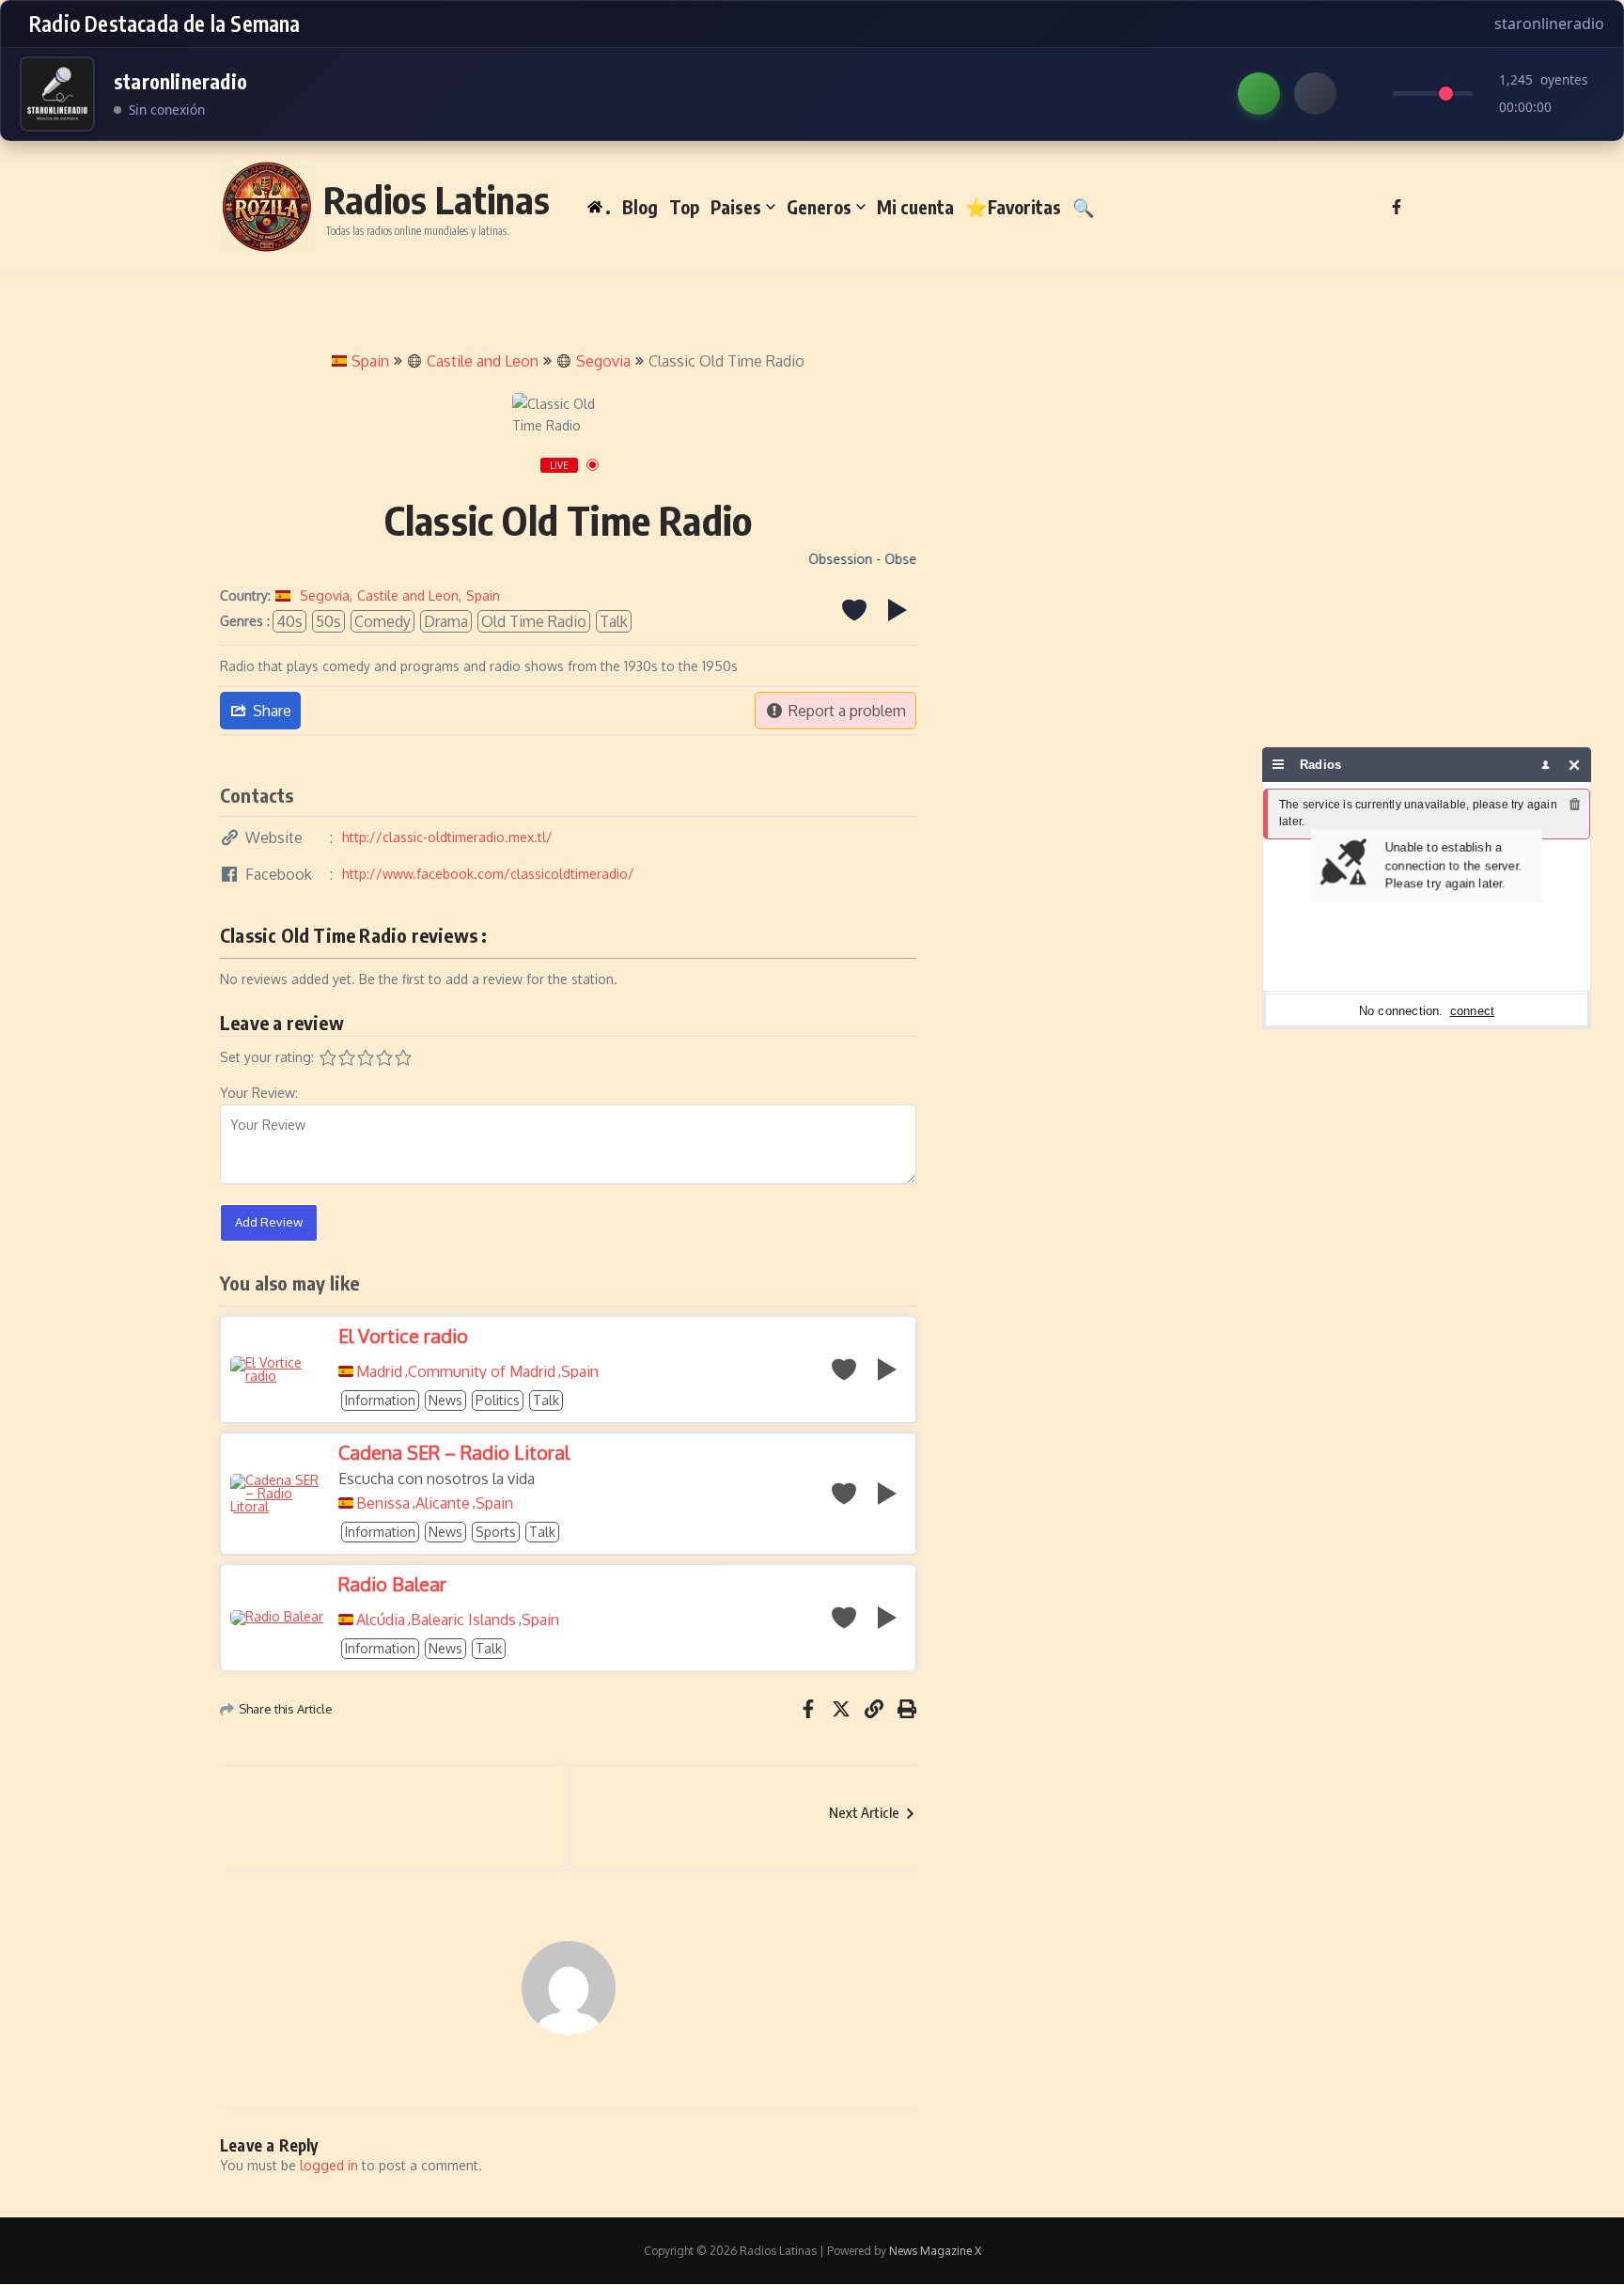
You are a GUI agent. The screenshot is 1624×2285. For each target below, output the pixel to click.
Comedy (383, 621)
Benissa (383, 1503)
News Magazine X (935, 2251)
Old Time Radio (534, 621)
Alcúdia (381, 1620)
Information (380, 1400)
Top (684, 207)
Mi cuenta (915, 207)
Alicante (443, 1503)
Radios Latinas (437, 199)
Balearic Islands (463, 1620)
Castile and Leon (483, 361)
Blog (640, 207)
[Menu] (1279, 765)
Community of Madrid (482, 1371)
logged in (329, 2165)
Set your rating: (267, 1057)
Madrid (379, 1371)
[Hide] (1575, 765)
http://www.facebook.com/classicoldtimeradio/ (488, 874)
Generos (819, 207)
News (445, 1400)
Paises (736, 207)
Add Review (269, 1222)
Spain (370, 361)
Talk (614, 621)
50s (328, 621)
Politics (498, 1400)
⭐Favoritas (1013, 207)
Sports (496, 1532)
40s (289, 621)
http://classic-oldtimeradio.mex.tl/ (447, 837)
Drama (446, 621)
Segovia (603, 361)
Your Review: (259, 1093)
